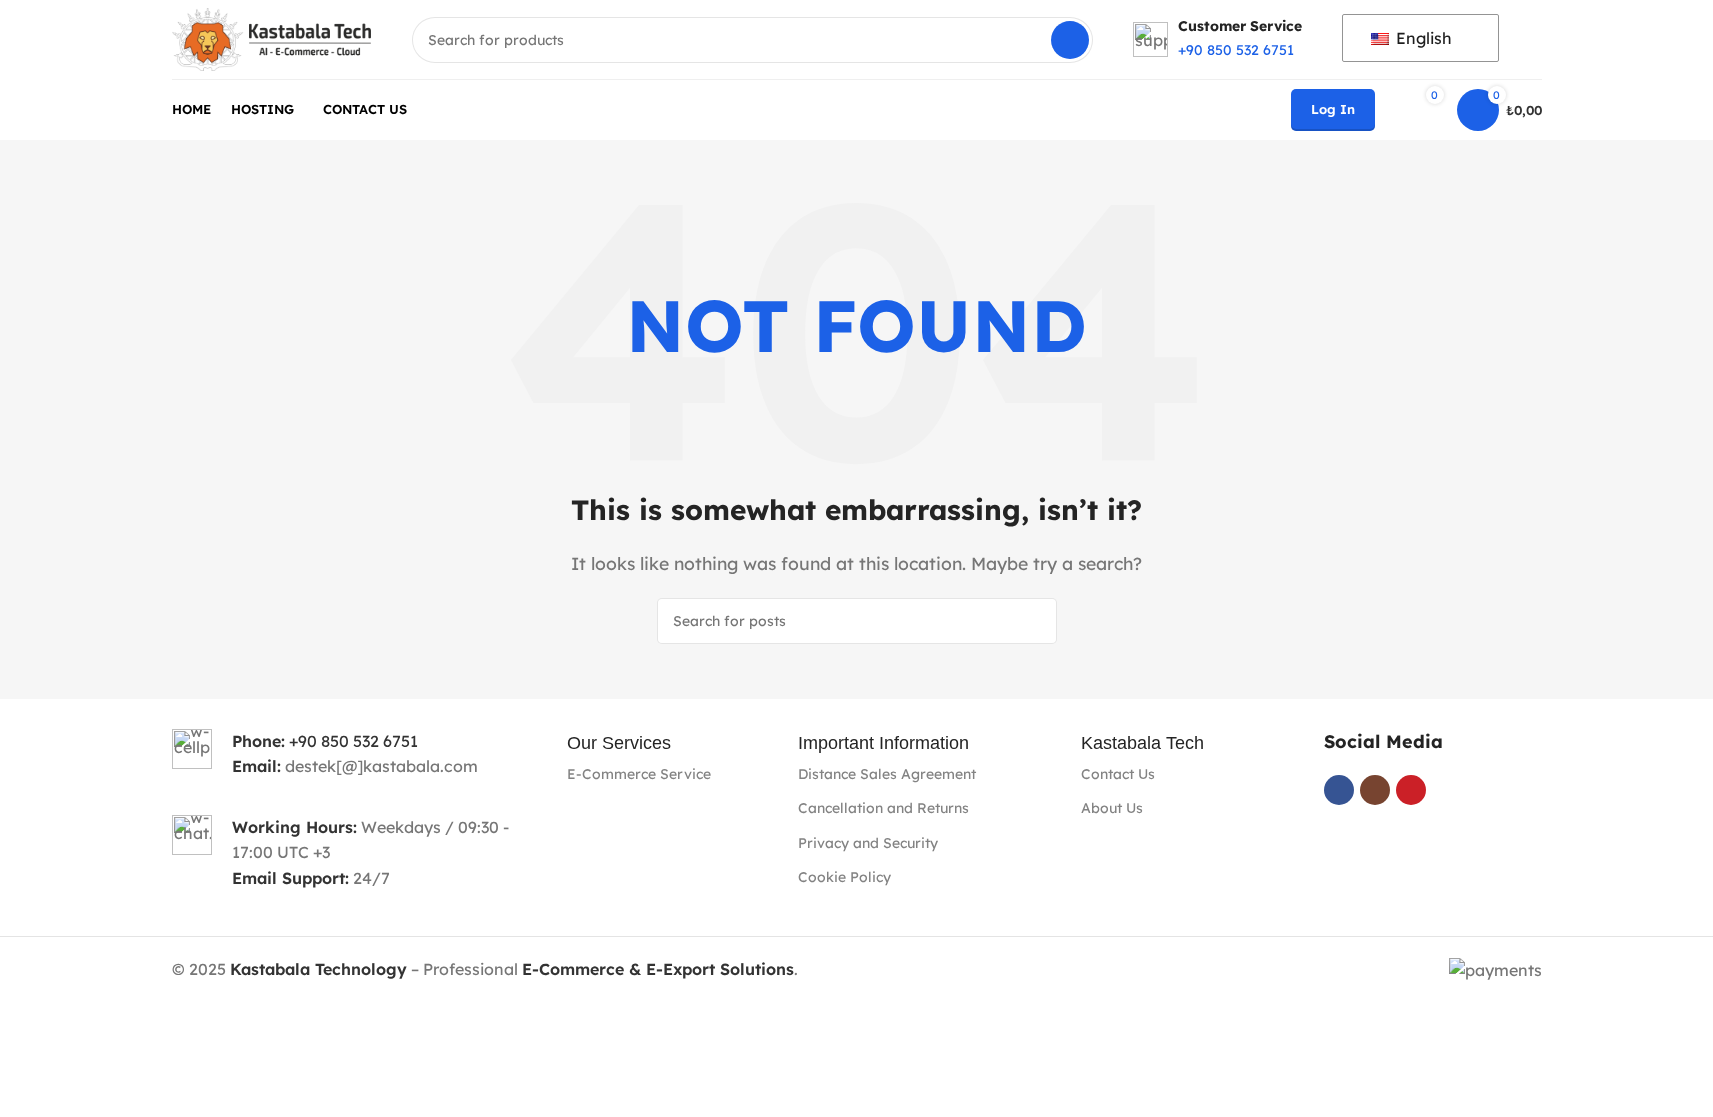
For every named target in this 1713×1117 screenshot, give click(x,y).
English (1422, 38)
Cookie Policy (844, 877)
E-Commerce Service (639, 774)
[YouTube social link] (1411, 790)
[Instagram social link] (1375, 790)
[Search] (1070, 40)
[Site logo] (272, 38)
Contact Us (1118, 774)
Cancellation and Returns (883, 808)
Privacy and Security (868, 843)
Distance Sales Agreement (887, 774)
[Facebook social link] (1339, 790)
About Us (1112, 808)
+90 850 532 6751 (353, 741)
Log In (1333, 109)
